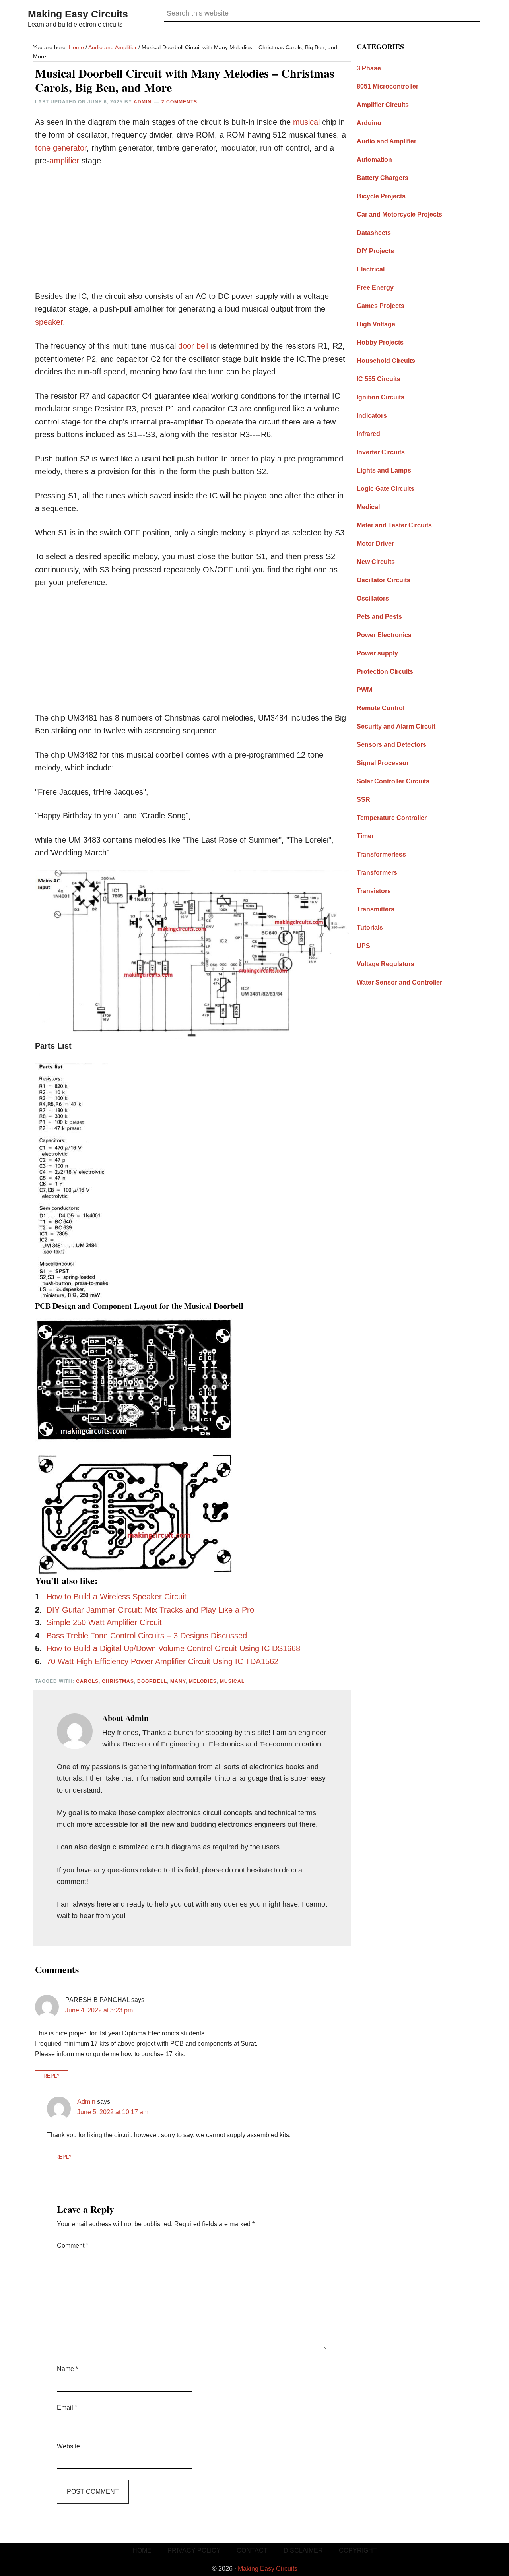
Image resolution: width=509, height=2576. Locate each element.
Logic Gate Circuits (386, 489)
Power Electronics (384, 635)
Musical (232, 1681)
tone (43, 148)
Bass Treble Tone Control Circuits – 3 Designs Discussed (147, 1636)
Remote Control (381, 708)
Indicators (372, 416)
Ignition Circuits (381, 397)
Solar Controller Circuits (393, 781)
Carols (87, 1681)
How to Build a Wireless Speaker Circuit (117, 1597)
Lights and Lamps (384, 470)
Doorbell (152, 1681)
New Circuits (376, 562)
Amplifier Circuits (383, 105)
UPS (363, 946)
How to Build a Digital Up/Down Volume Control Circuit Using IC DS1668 (173, 1648)
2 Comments (179, 102)
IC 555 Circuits (379, 379)
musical (306, 122)
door (186, 346)
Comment (73, 2246)
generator (70, 148)
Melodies (203, 1681)
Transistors (374, 891)
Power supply (377, 653)
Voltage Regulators (386, 964)
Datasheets (374, 233)
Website (68, 2446)
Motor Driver (375, 544)
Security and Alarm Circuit (396, 726)
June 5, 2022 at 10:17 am (113, 2112)
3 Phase (369, 68)
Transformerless (381, 854)
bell (202, 346)
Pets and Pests (379, 617)
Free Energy (375, 288)
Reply (52, 2076)
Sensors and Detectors (391, 745)
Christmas (118, 1681)
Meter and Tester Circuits (394, 525)
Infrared (368, 434)
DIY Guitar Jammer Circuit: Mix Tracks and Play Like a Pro (150, 1610)
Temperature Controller (392, 818)
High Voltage (376, 324)
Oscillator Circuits (384, 580)
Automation (374, 160)
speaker (49, 322)
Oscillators (373, 598)
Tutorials (370, 927)
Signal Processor (383, 763)
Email (67, 2408)
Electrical (371, 269)
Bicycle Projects (381, 196)
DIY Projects (375, 251)
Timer (365, 836)
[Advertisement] (192, 234)
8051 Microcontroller (388, 86)
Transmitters (376, 909)
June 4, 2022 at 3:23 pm (99, 2010)
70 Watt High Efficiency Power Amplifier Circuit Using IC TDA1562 (162, 1661)
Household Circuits (386, 361)
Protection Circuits (385, 672)
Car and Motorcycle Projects (399, 214)
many (178, 1681)
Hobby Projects (380, 342)
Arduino (369, 123)
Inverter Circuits (381, 452)
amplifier (64, 161)
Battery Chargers (383, 178)
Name (67, 2369)
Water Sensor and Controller (399, 982)
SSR (363, 800)
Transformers (377, 873)
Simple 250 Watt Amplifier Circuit (104, 1622)
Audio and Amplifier (387, 141)
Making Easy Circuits (78, 14)
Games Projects (381, 306)
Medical (368, 507)
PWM (364, 690)
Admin (86, 2102)
